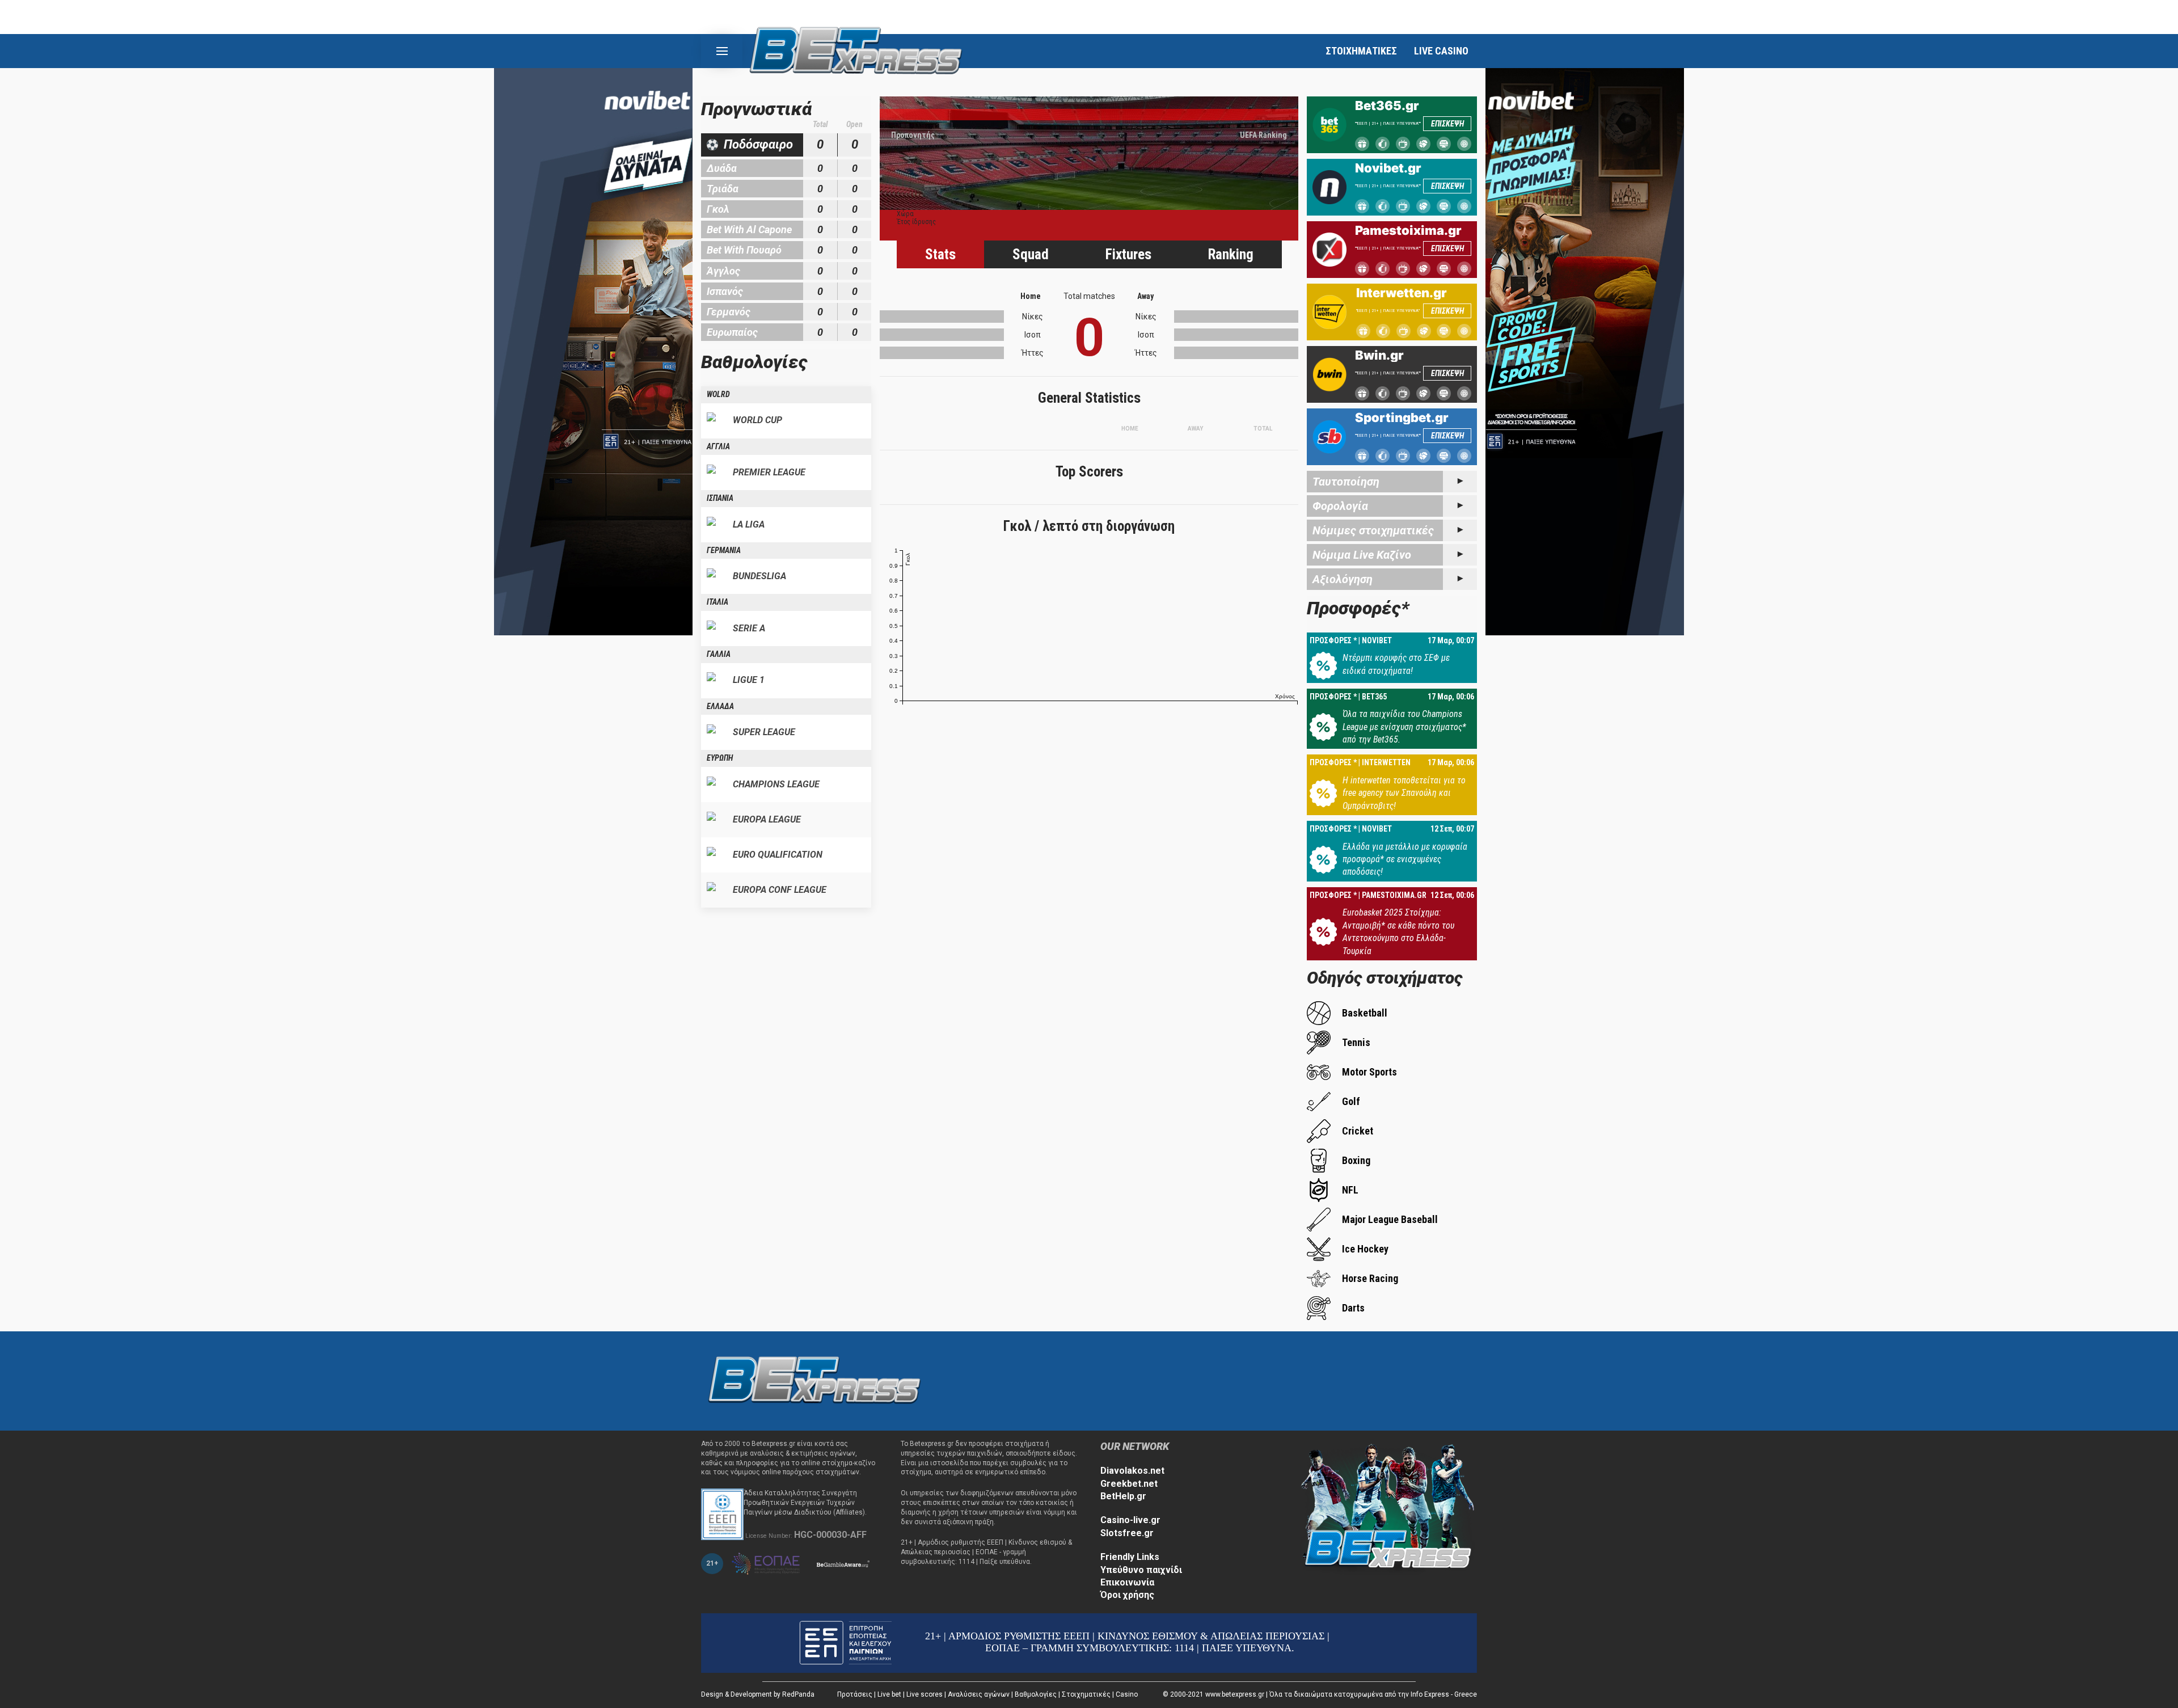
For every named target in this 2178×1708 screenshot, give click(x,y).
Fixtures (1128, 254)
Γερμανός (729, 312)
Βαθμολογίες (1036, 1694)
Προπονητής (913, 135)
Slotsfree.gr (1127, 1533)
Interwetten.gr (1402, 293)
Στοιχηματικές (1086, 1694)
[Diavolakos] (814, 1380)
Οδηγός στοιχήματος (1385, 978)
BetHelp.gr (1123, 1496)
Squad (1031, 254)
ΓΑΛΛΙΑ (719, 654)
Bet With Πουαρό (744, 250)
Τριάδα (723, 189)
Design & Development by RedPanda (758, 1694)
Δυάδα (722, 168)
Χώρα (905, 214)
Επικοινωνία (1127, 1582)
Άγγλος (723, 271)
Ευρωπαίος (732, 332)
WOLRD (718, 394)
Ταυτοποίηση (1346, 482)
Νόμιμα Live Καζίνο (1362, 555)
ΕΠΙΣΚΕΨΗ (1447, 124)
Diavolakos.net (1132, 1471)
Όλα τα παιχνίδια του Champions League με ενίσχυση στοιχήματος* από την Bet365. (1404, 727)
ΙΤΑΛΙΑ (717, 602)
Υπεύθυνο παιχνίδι (1141, 1570)
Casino (1127, 1694)
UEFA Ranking (1263, 135)
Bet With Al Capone (749, 229)
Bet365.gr (1387, 106)
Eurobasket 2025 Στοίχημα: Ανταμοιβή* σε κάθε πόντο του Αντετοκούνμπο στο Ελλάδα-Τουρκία (1398, 931)
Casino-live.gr (1130, 1520)
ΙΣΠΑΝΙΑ (720, 498)
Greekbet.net (1129, 1484)
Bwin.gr (1379, 355)
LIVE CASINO (1441, 51)
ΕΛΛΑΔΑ (720, 706)
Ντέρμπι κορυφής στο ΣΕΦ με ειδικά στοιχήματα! (1396, 664)
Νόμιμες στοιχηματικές (1373, 530)
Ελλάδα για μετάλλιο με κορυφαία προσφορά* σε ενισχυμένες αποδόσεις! (1405, 859)
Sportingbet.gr (1402, 417)
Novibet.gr (1388, 168)
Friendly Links (1130, 1557)
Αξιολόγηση (1343, 579)
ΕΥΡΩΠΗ (720, 758)
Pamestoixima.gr (1408, 230)
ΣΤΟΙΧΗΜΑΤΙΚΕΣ (1361, 51)
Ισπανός (725, 291)
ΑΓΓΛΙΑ (718, 446)
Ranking (1231, 254)
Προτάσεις (855, 1694)
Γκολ (718, 209)
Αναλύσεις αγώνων (979, 1694)
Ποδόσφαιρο (758, 144)
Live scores (925, 1694)
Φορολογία (1340, 506)
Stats (940, 254)
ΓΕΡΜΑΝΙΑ (724, 550)
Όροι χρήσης (1127, 1595)
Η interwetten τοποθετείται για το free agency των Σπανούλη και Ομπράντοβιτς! (1404, 793)
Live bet (889, 1694)
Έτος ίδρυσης (916, 222)
